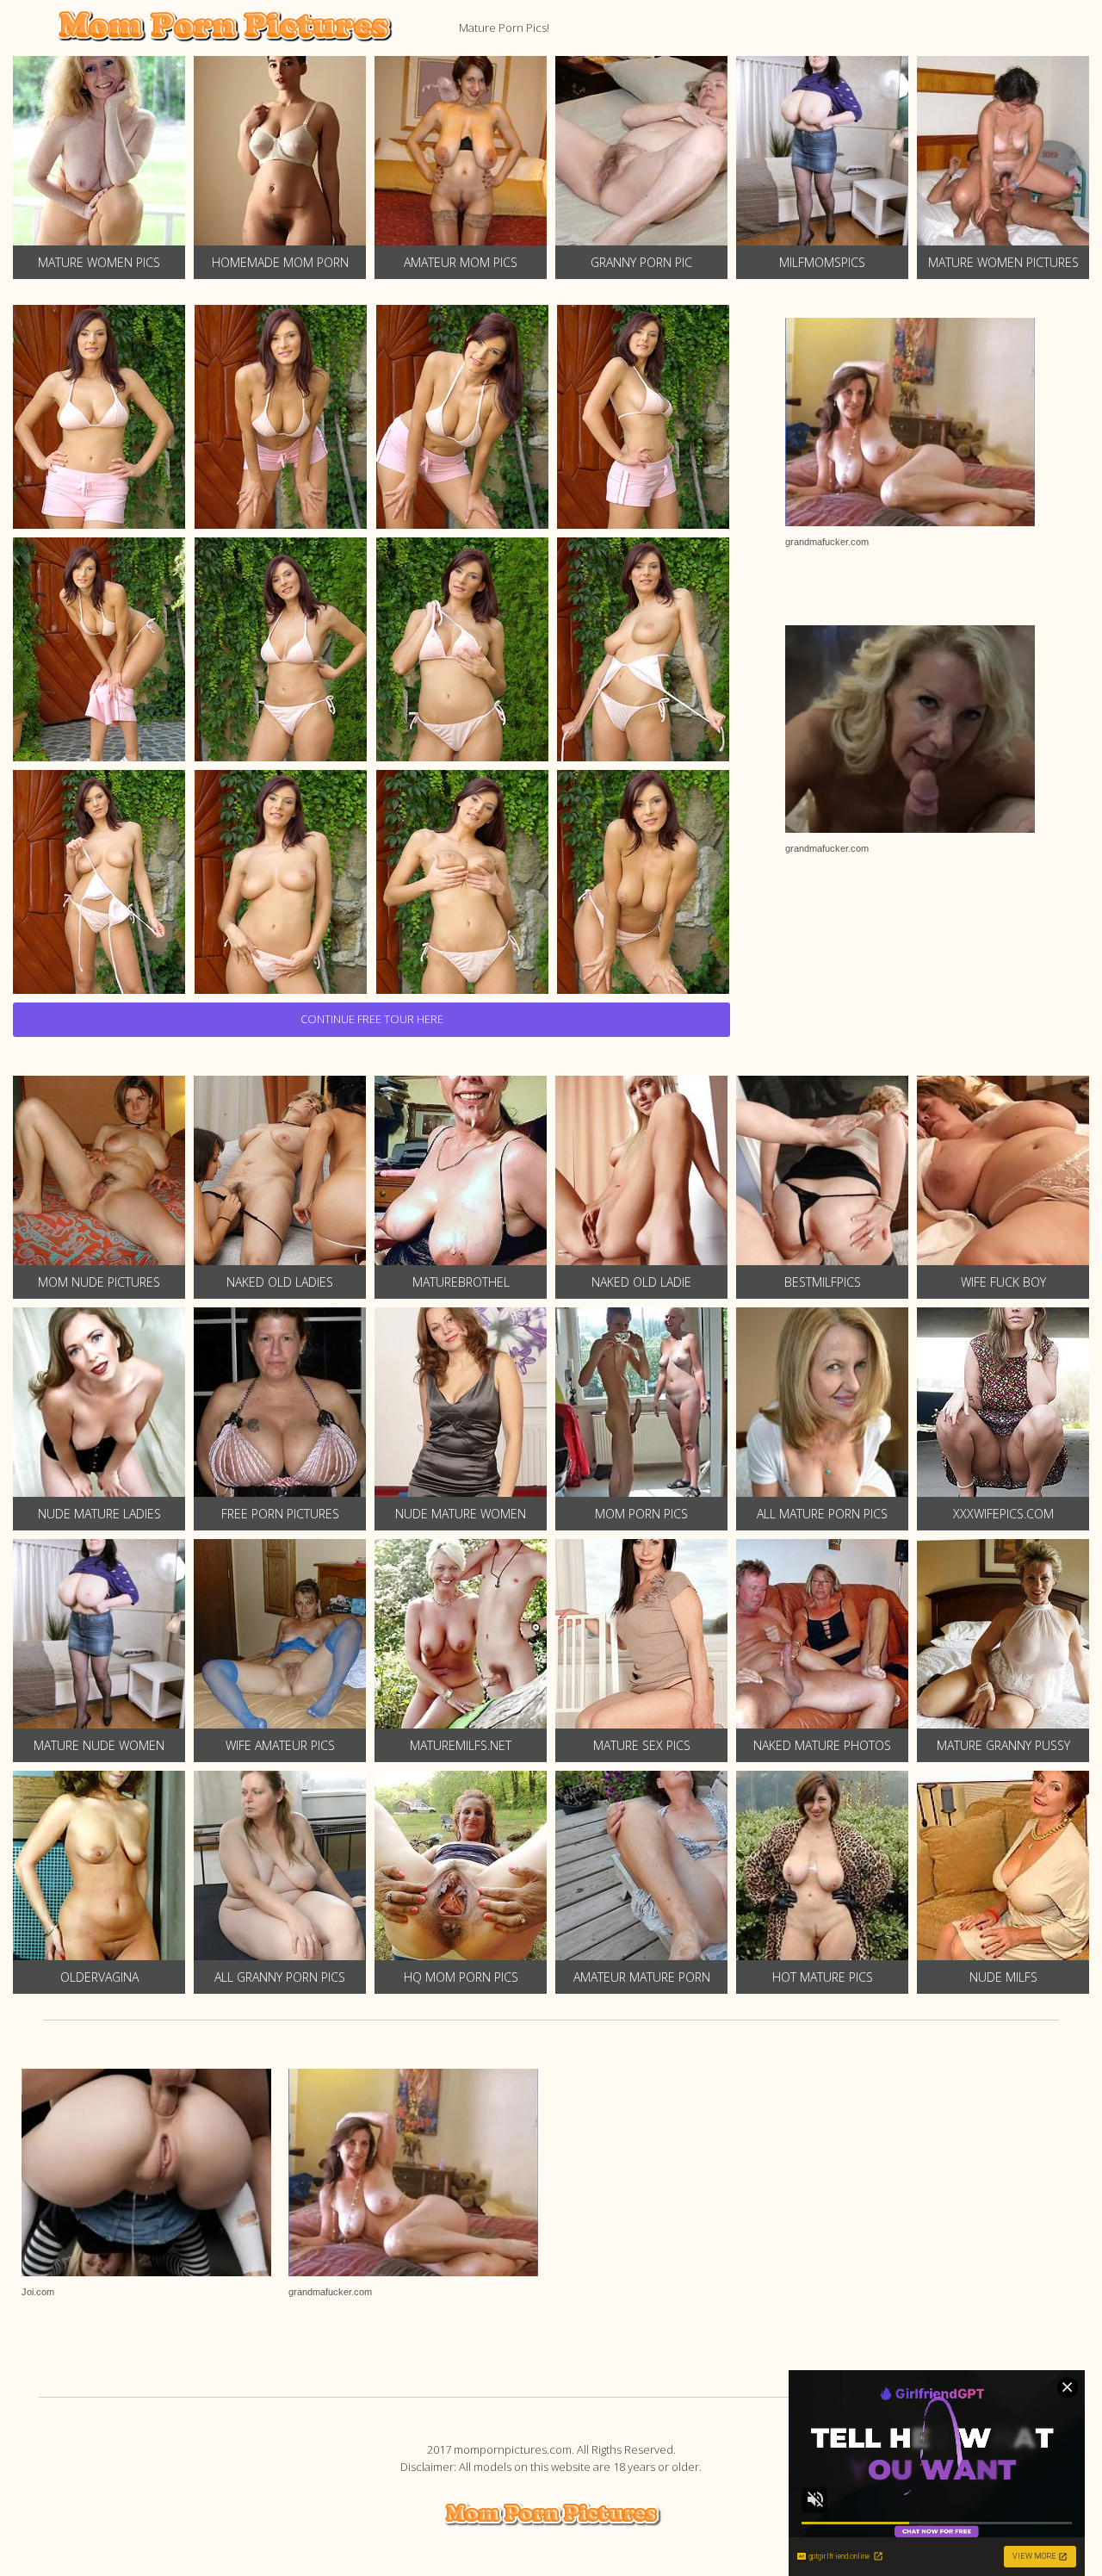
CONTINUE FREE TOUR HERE (372, 1019)
